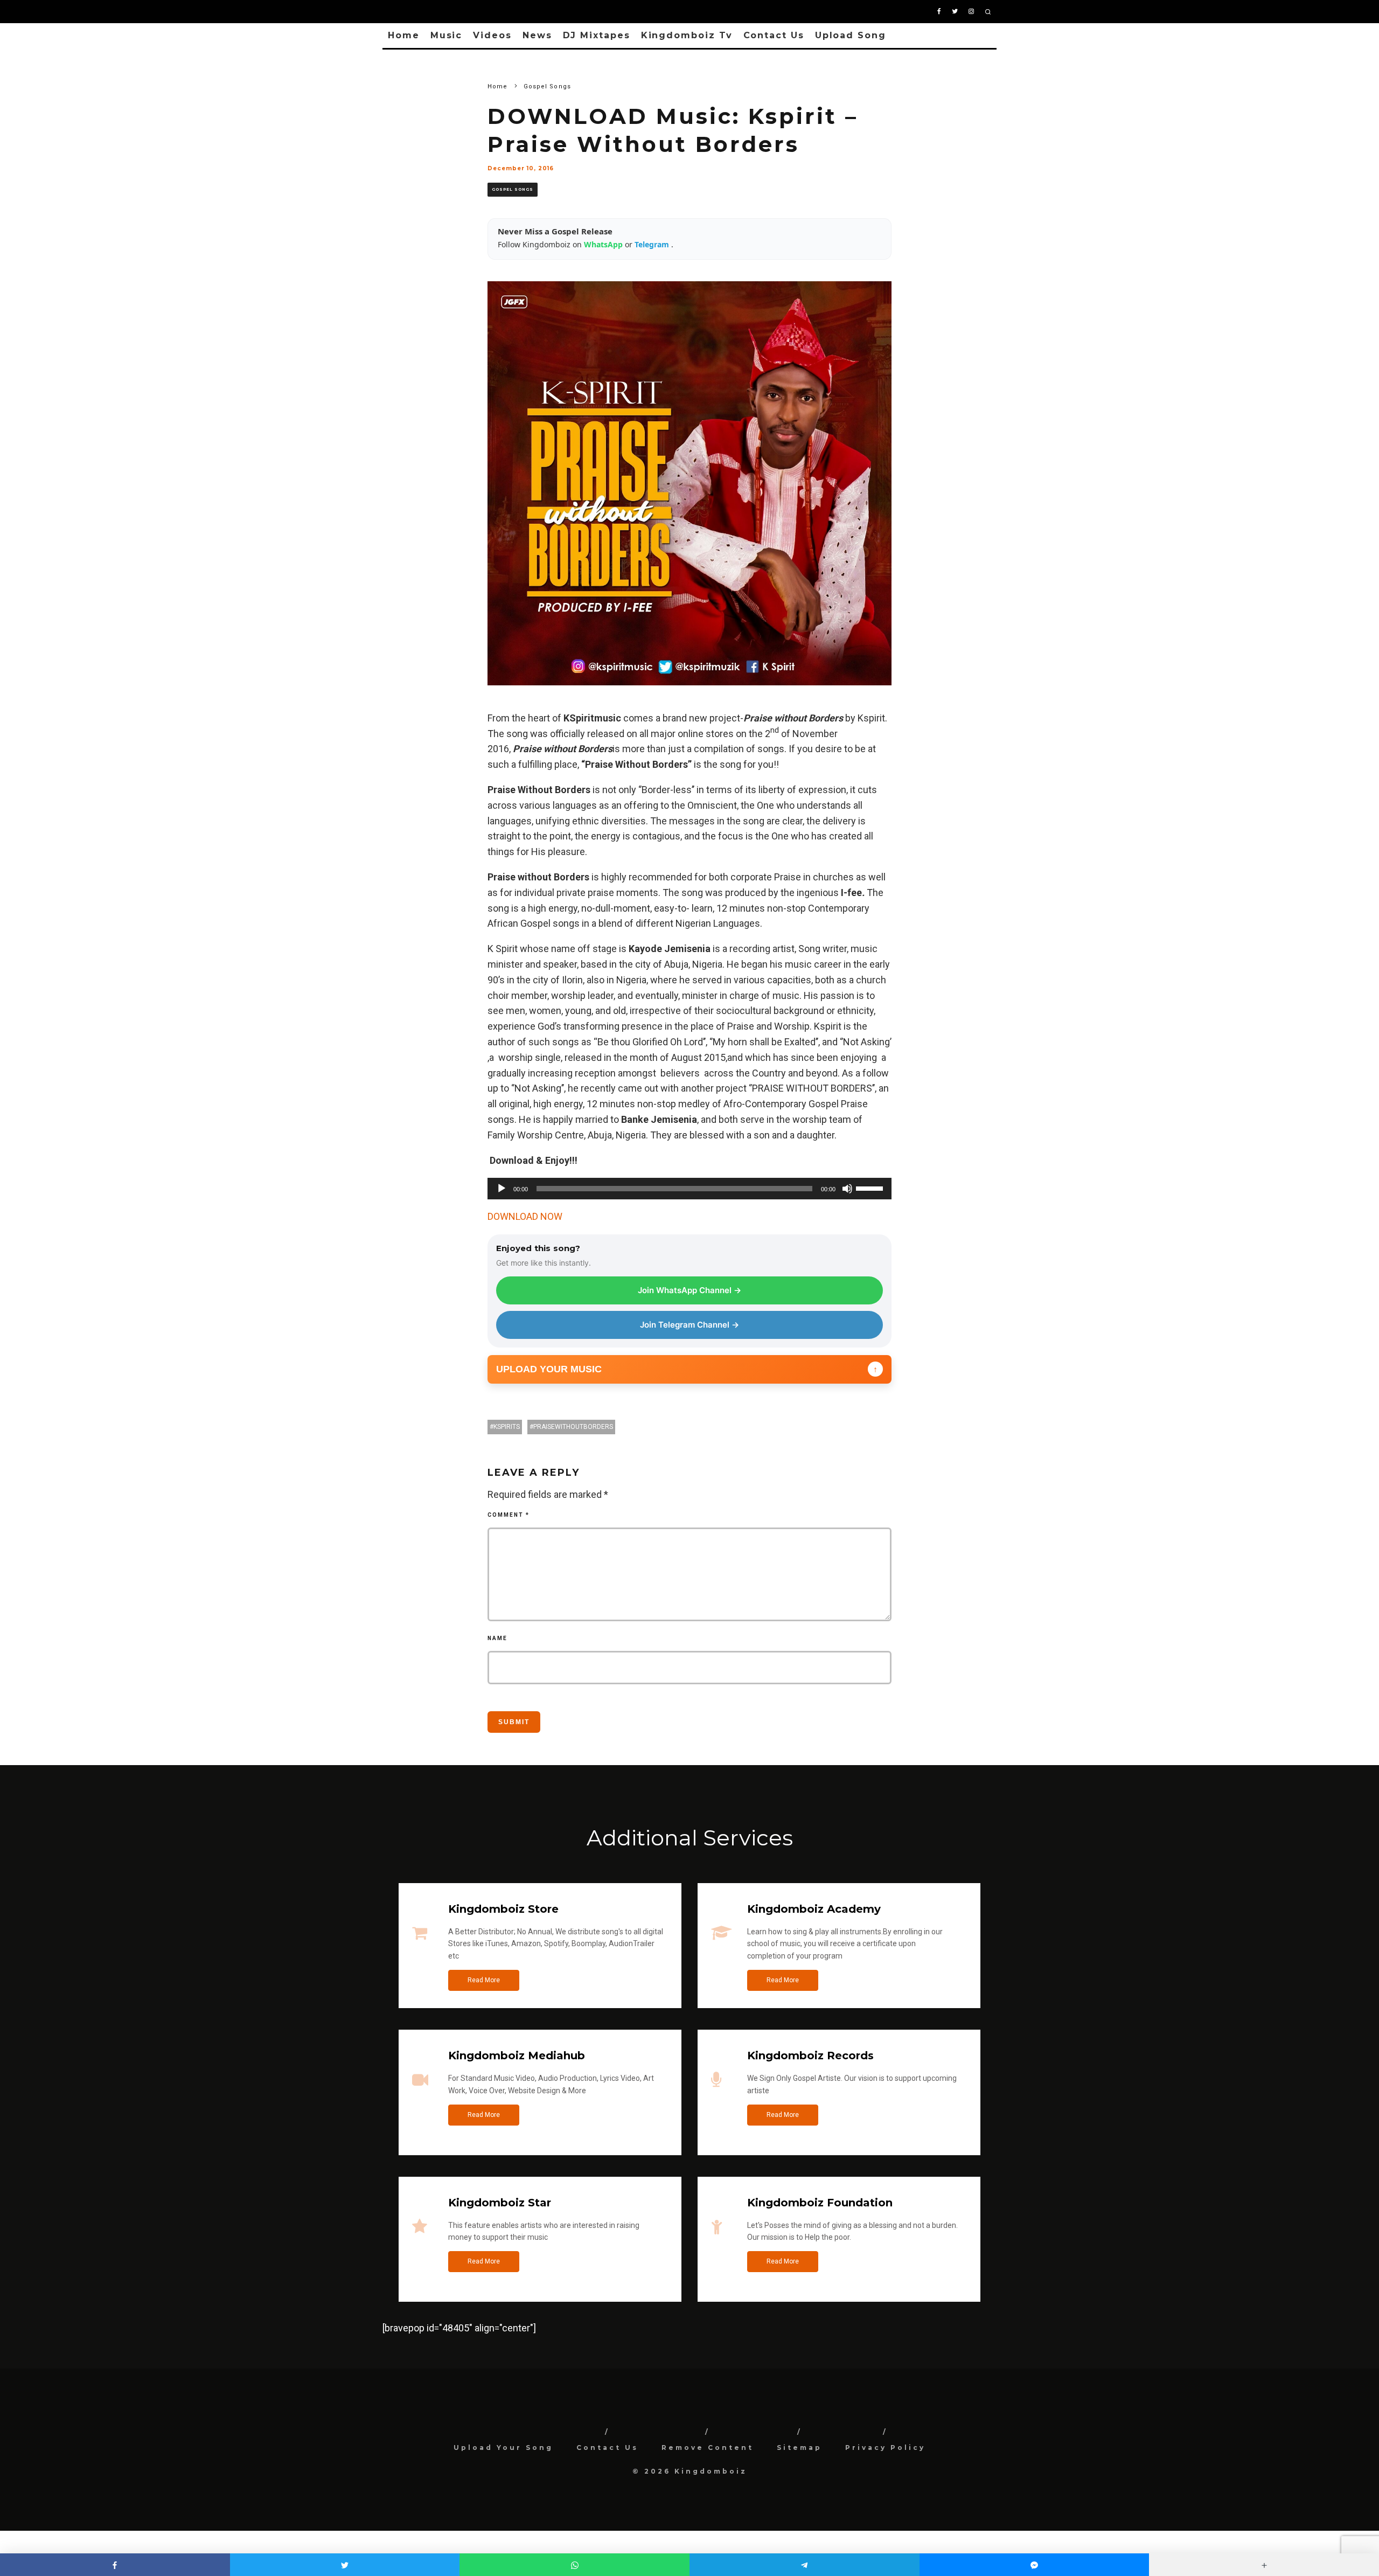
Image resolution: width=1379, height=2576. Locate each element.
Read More (484, 1980)
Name (497, 1638)
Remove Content (708, 2447)
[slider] (871, 1188)
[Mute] (847, 1189)
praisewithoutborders (573, 1427)
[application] (689, 1189)
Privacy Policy (885, 2447)
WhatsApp (604, 244)
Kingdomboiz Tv (687, 35)
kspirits (507, 1427)
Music (447, 35)
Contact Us (774, 35)
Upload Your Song (503, 2447)
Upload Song (851, 35)
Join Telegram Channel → (689, 1325)
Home (404, 35)
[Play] (502, 1189)
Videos (492, 35)
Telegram (653, 244)
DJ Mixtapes (597, 35)
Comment (509, 1515)
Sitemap (799, 2447)
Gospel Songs (513, 189)
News (537, 35)
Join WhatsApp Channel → (689, 1290)
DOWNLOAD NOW (525, 1216)
